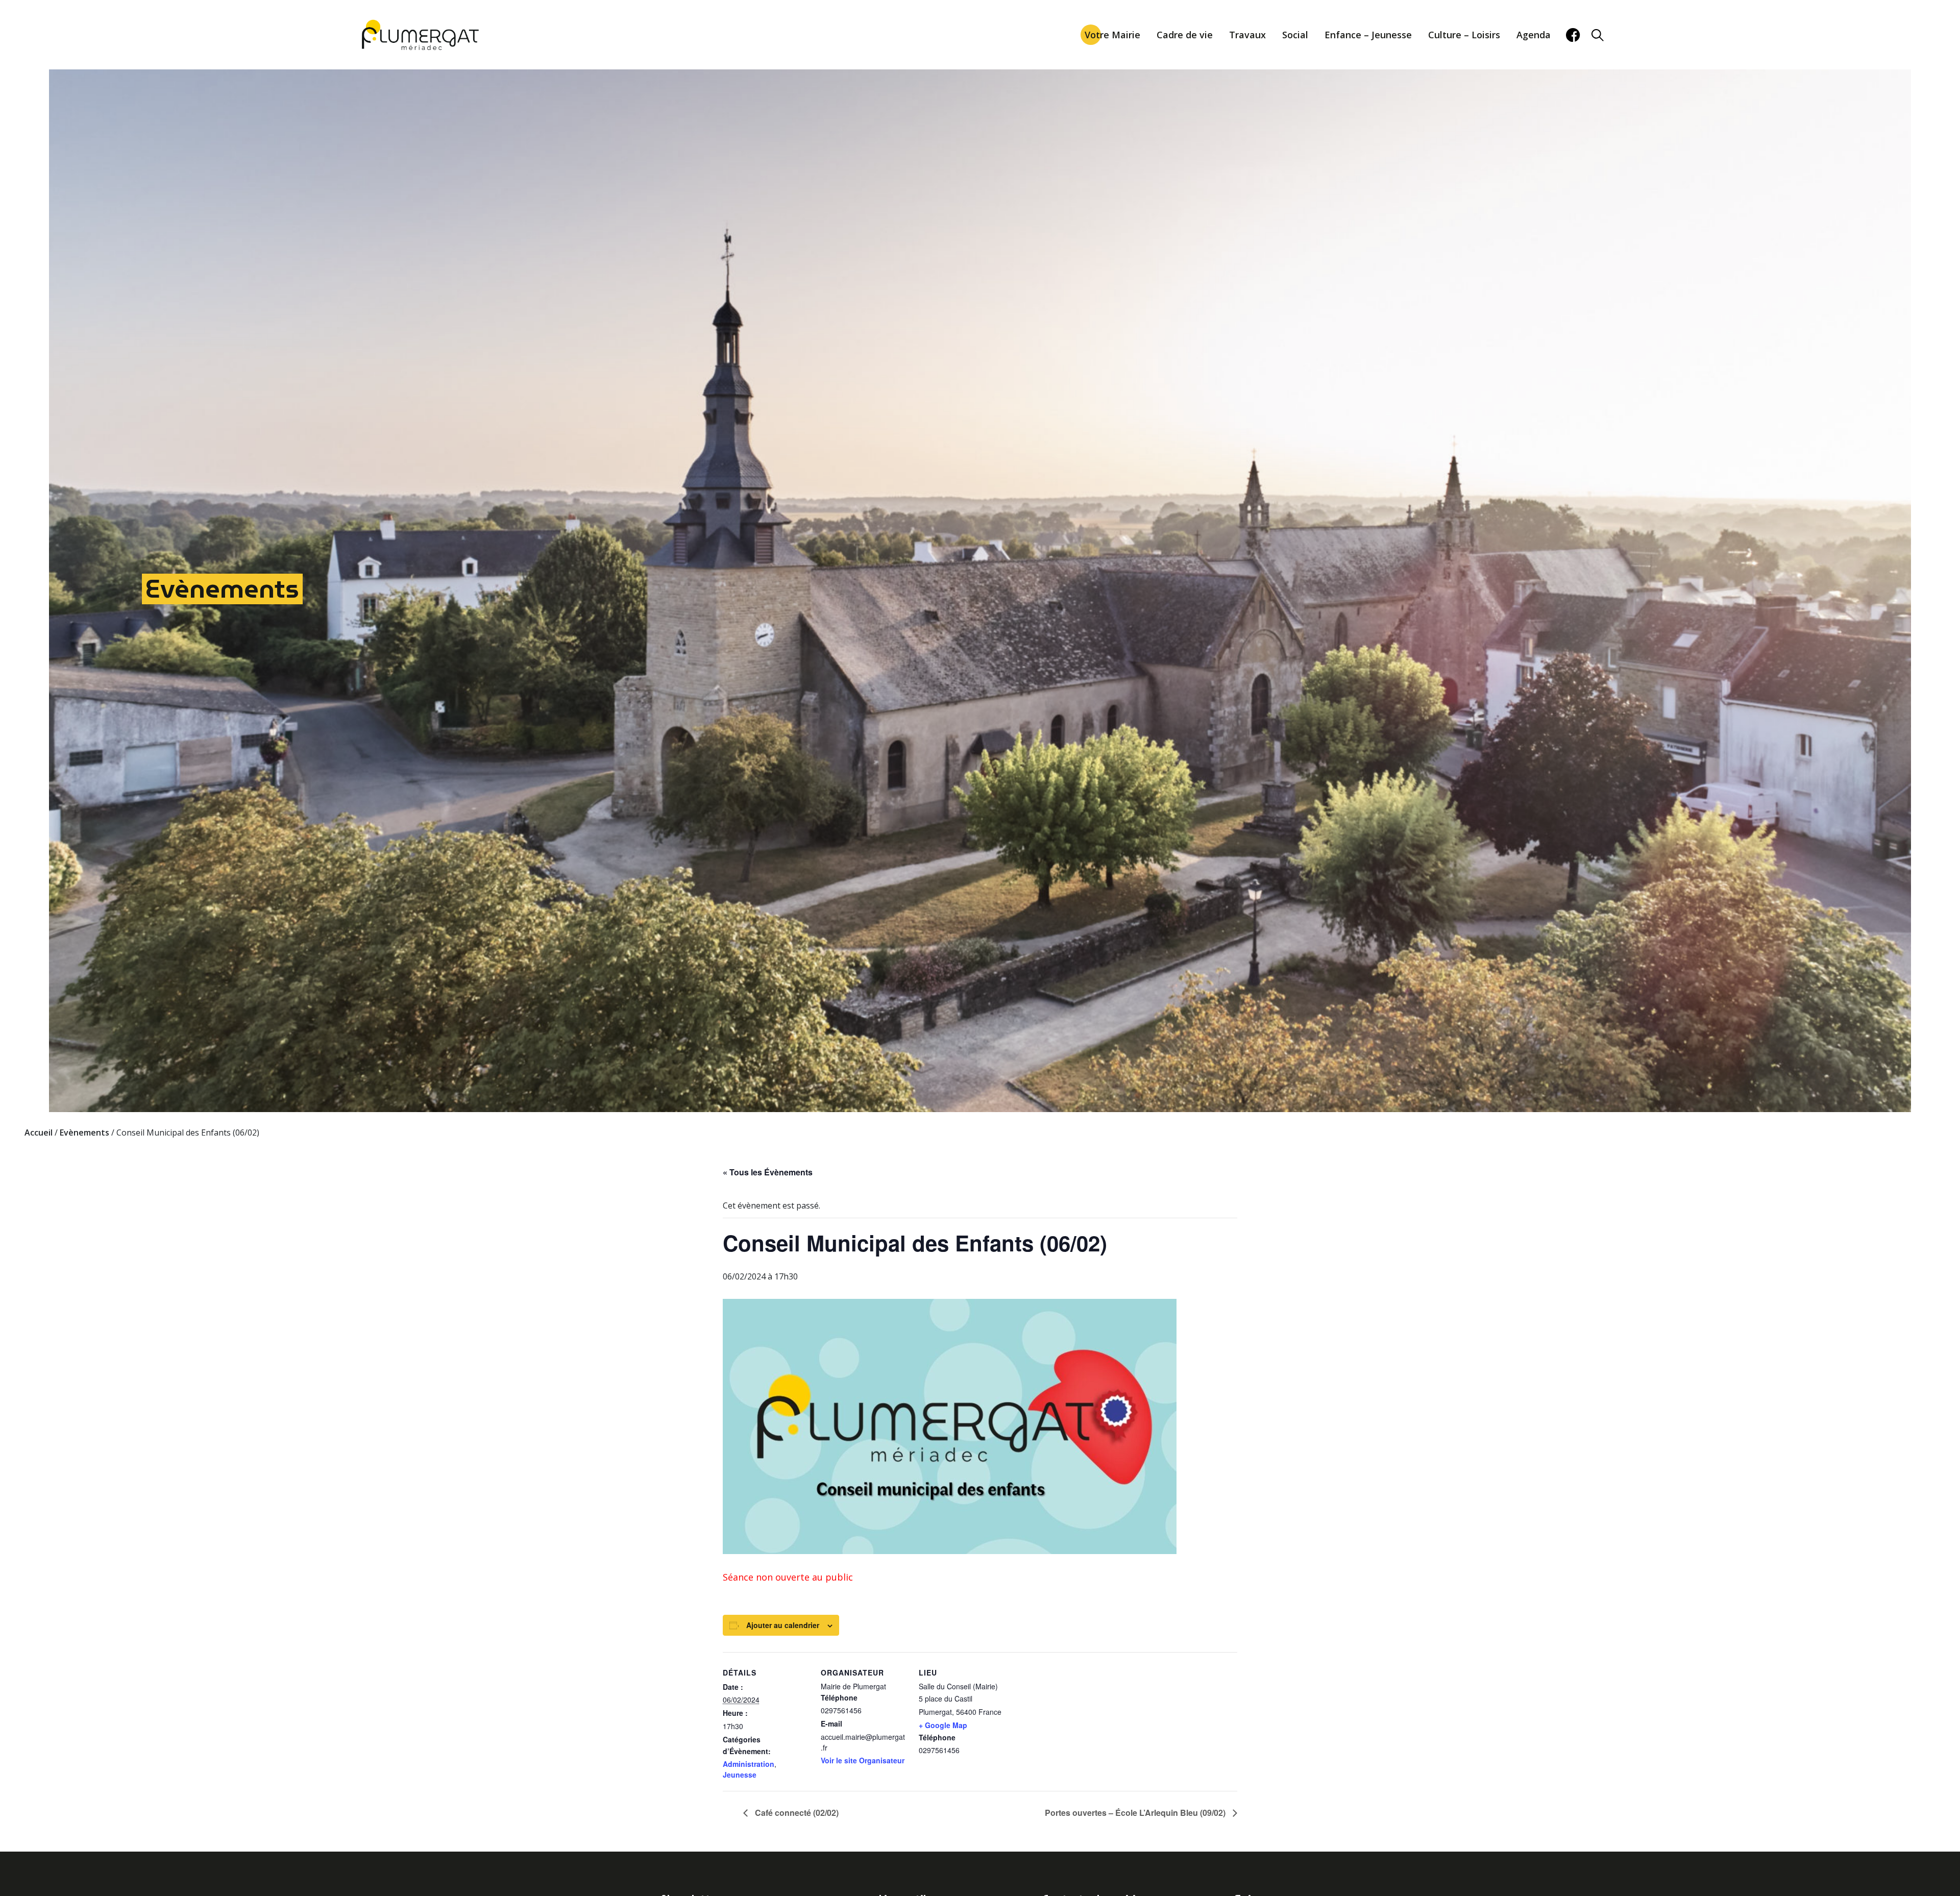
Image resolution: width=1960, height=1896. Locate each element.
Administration (749, 1764)
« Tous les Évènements (768, 1172)
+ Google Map (943, 1725)
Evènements (222, 589)
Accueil (39, 1132)
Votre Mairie (1112, 35)
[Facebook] (1573, 35)
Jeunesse (740, 1775)
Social (1295, 35)
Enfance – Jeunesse (1368, 35)
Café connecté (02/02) (796, 1813)
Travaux (1247, 35)
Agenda (1534, 35)
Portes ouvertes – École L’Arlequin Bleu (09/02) (1136, 1813)
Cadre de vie (1185, 35)
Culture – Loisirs (1464, 35)
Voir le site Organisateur (863, 1760)
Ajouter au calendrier (783, 1625)
